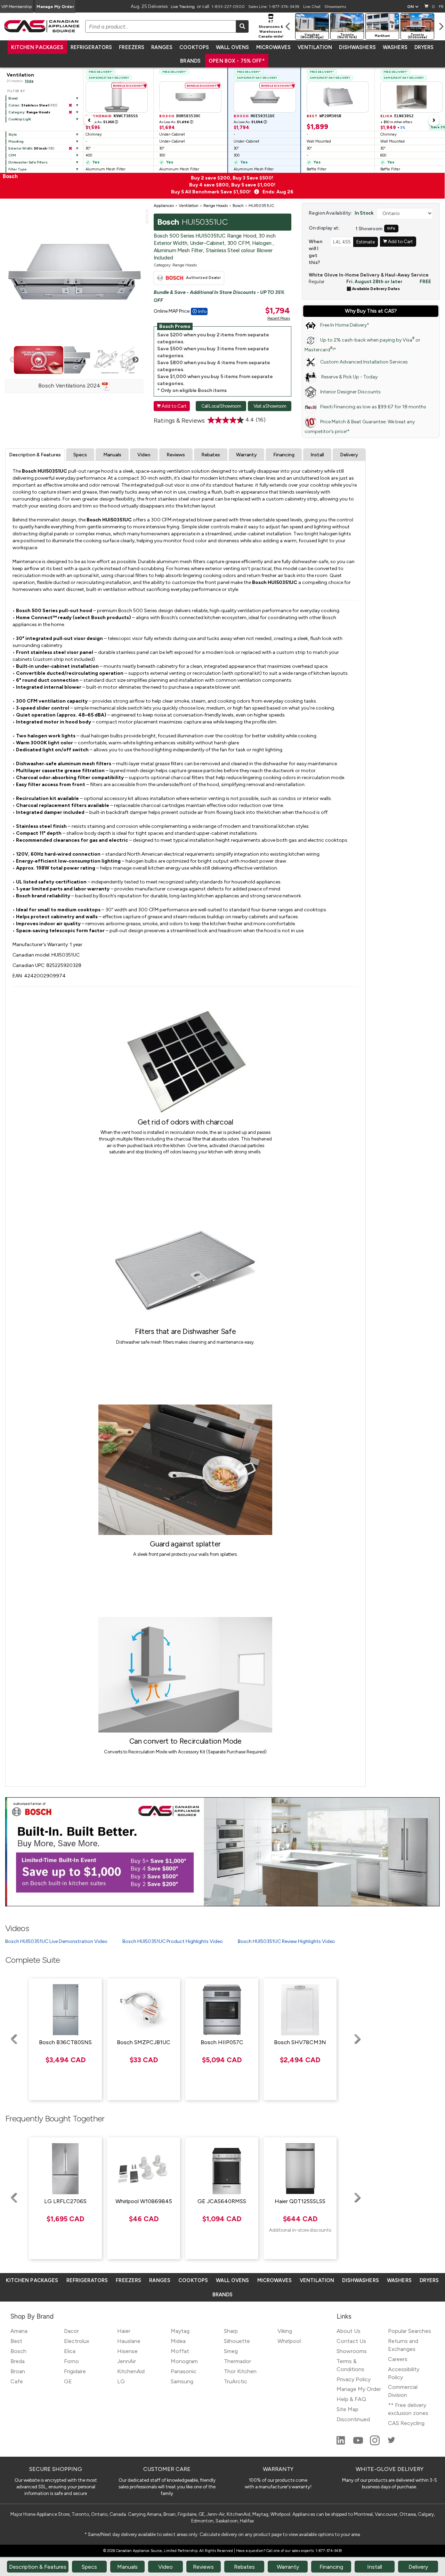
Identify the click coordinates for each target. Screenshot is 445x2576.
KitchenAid (131, 2371)
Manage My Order (55, 7)
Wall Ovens (232, 47)
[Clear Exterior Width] (70, 149)
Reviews (176, 455)
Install (317, 455)
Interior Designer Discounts (350, 392)
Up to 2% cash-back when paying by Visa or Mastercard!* (362, 345)
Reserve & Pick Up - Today (349, 377)
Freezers (132, 47)
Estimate (366, 242)
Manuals (112, 455)
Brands (190, 61)
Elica (70, 2351)
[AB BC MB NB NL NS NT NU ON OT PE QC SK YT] (413, 7)
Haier (124, 2331)
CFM (12, 155)
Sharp (231, 2331)
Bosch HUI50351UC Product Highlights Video (173, 1941)
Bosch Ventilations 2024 (70, 386)
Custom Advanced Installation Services (364, 362)
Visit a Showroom (270, 406)
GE (68, 2381)
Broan (18, 2371)
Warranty (246, 455)
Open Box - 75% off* (237, 61)
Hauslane (129, 2341)
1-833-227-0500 (228, 7)
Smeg (231, 2351)
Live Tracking (183, 7)
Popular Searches (410, 2331)
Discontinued (353, 2419)
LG (121, 2381)
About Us (349, 2331)
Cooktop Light (20, 119)
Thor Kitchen (240, 2371)
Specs (80, 455)
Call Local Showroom (221, 406)
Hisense (127, 2351)
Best (16, 2341)
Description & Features (35, 455)
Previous (13, 360)
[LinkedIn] (341, 2443)
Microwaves (273, 47)
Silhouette (237, 2341)
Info (391, 228)
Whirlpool (289, 2341)
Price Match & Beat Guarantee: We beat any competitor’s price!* (360, 427)
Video (144, 455)
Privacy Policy (354, 2379)
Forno (71, 2361)
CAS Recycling (406, 2423)
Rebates (211, 455)
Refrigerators (91, 47)
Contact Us (351, 2341)
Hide (29, 81)
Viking (285, 2331)
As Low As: (102, 122)
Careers (398, 2359)
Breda (18, 2361)
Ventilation (315, 47)
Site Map (347, 2409)
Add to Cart (172, 406)
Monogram (184, 2361)
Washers (395, 47)
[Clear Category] (70, 112)
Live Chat (312, 7)
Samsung (182, 2381)
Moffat (180, 2351)
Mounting (16, 141)
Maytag (180, 2331)
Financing (284, 455)
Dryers (424, 47)
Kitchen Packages (37, 47)
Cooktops (194, 47)
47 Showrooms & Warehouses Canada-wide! (271, 29)
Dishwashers (357, 47)
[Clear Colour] (70, 105)
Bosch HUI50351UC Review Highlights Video (286, 1941)
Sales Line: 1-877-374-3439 (274, 7)
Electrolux (77, 2341)
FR (441, 7)
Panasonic (184, 2371)
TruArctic (236, 2381)
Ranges (162, 47)
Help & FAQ (351, 2399)
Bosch (18, 2351)
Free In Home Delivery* (345, 325)
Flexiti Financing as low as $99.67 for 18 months (373, 407)
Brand (13, 98)
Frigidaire (75, 2371)
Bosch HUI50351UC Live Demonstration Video (56, 1941)
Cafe (17, 2381)
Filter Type (18, 169)
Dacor (71, 2331)
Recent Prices (278, 318)
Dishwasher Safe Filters (28, 162)
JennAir (127, 2361)
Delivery (349, 455)
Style (13, 134)
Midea (178, 2341)
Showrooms (335, 7)
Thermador (237, 2361)
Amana (19, 2331)
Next (136, 360)
